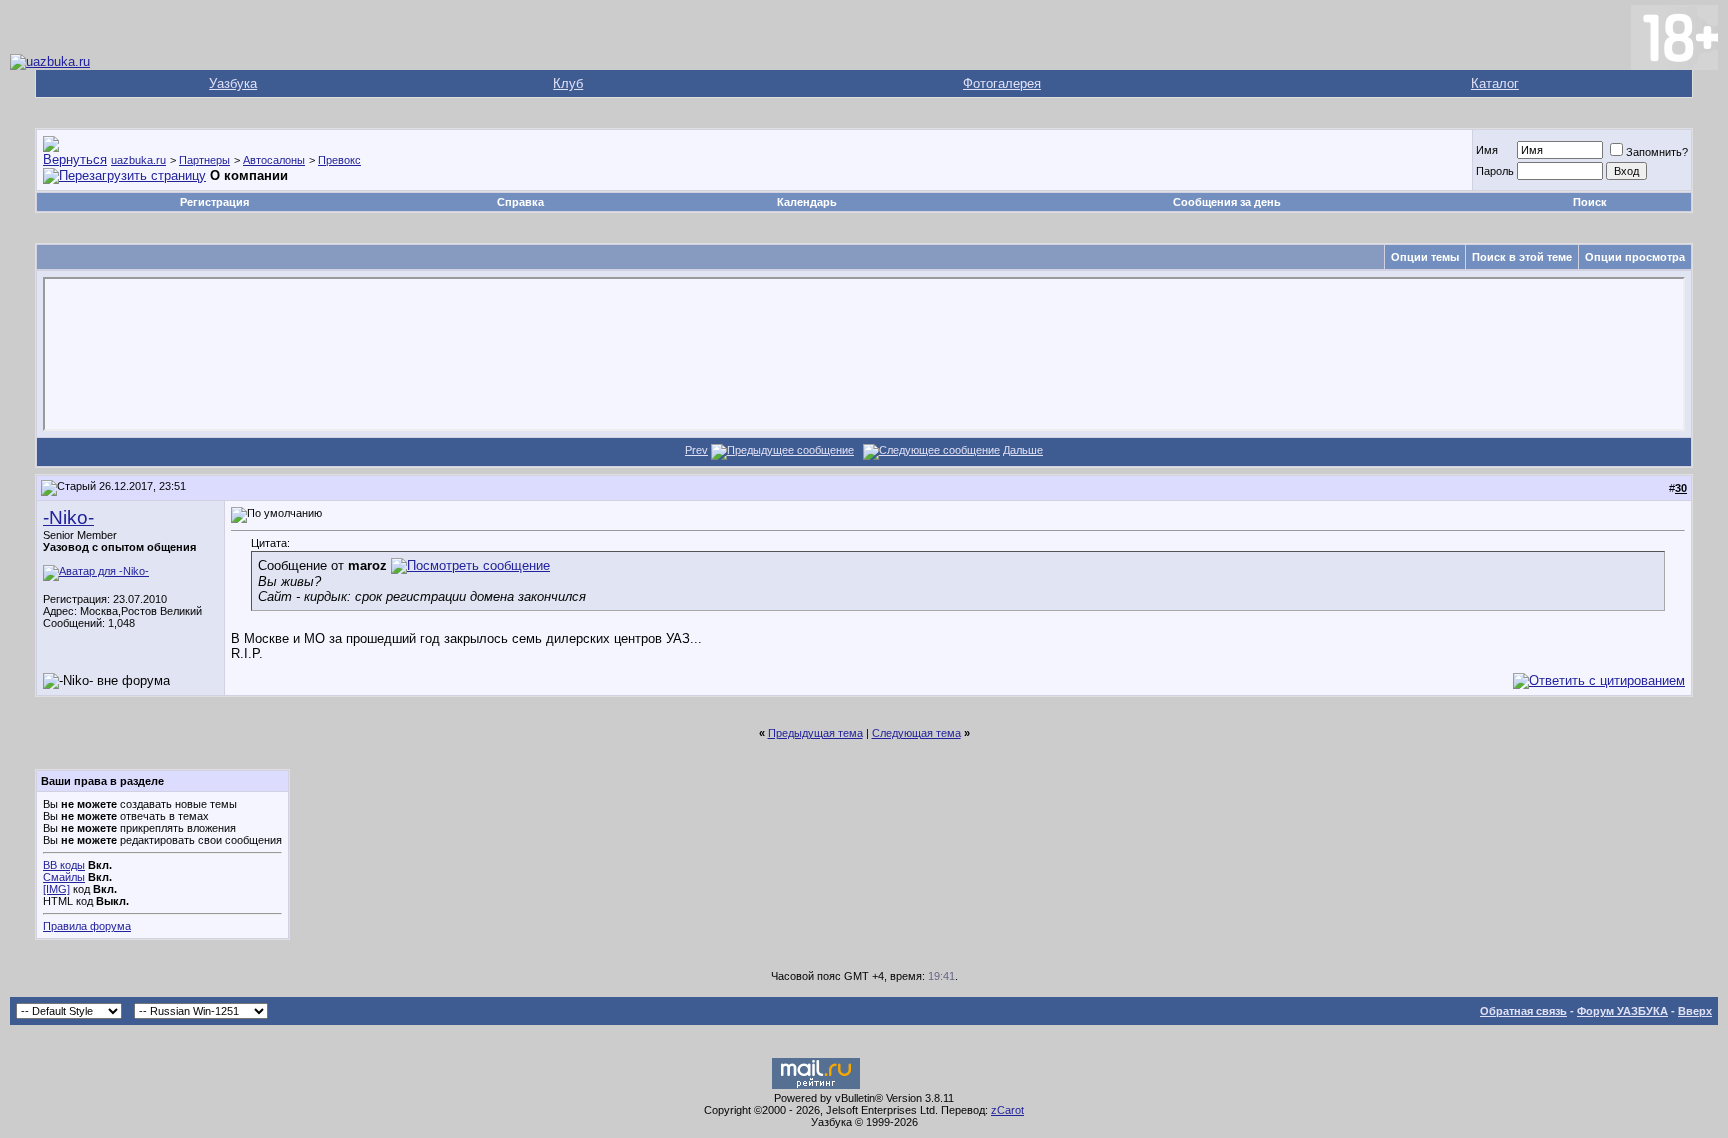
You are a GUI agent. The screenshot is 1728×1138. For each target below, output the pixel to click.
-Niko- (68, 517)
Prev (696, 450)
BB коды (64, 865)
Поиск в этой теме (1522, 257)
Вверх (1695, 1011)
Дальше (1023, 450)
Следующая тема (916, 733)
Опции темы (1425, 257)
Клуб (568, 83)
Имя (1487, 150)
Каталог (1495, 83)
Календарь (807, 202)
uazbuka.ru (138, 160)
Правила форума (87, 926)
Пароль (1495, 171)
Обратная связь (1523, 1011)
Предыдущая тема (815, 733)
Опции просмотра (1635, 257)
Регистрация (214, 202)
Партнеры (204, 160)
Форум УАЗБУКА (1622, 1011)
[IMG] (56, 889)
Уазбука (233, 83)
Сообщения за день (1227, 202)
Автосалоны (274, 160)
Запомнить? (1657, 152)
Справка (520, 202)
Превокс (339, 160)
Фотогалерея (1002, 83)
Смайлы (64, 877)
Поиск (1590, 202)
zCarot (1007, 1110)
